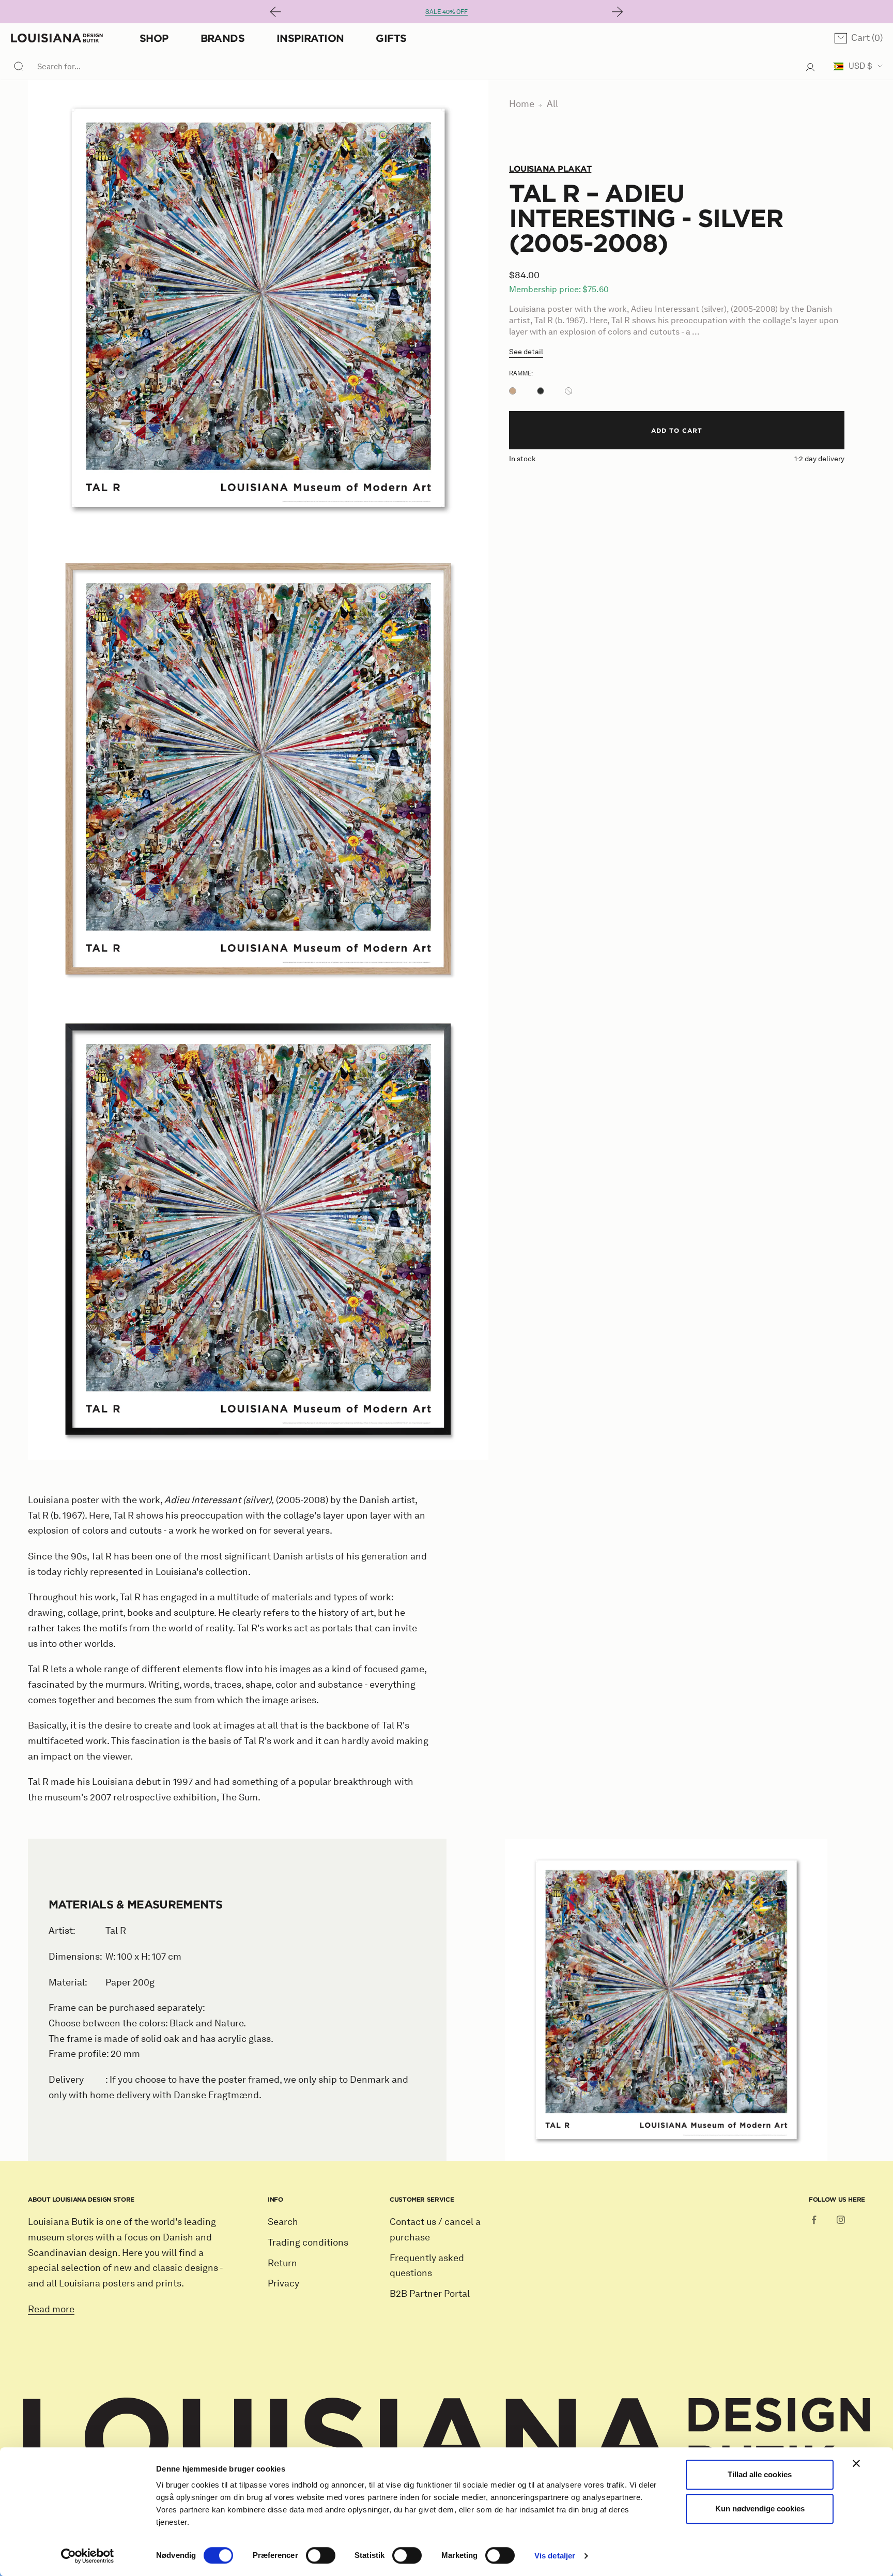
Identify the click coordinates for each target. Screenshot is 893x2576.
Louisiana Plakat (550, 169)
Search (283, 2222)
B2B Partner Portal (430, 2294)
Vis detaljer (555, 2556)
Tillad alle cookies (760, 2474)
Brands (222, 38)
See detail (526, 352)
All (552, 104)
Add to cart (677, 430)
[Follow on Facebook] (814, 2220)
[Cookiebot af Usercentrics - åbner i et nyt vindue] (88, 2556)
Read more (51, 2309)
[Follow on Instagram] (841, 2220)
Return (282, 2263)
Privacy (283, 2283)
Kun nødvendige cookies (760, 2509)
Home (522, 104)
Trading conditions (308, 2242)
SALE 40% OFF (446, 12)
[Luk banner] (856, 2463)
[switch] (321, 2555)
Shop (154, 38)
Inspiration (310, 38)
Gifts (391, 38)
